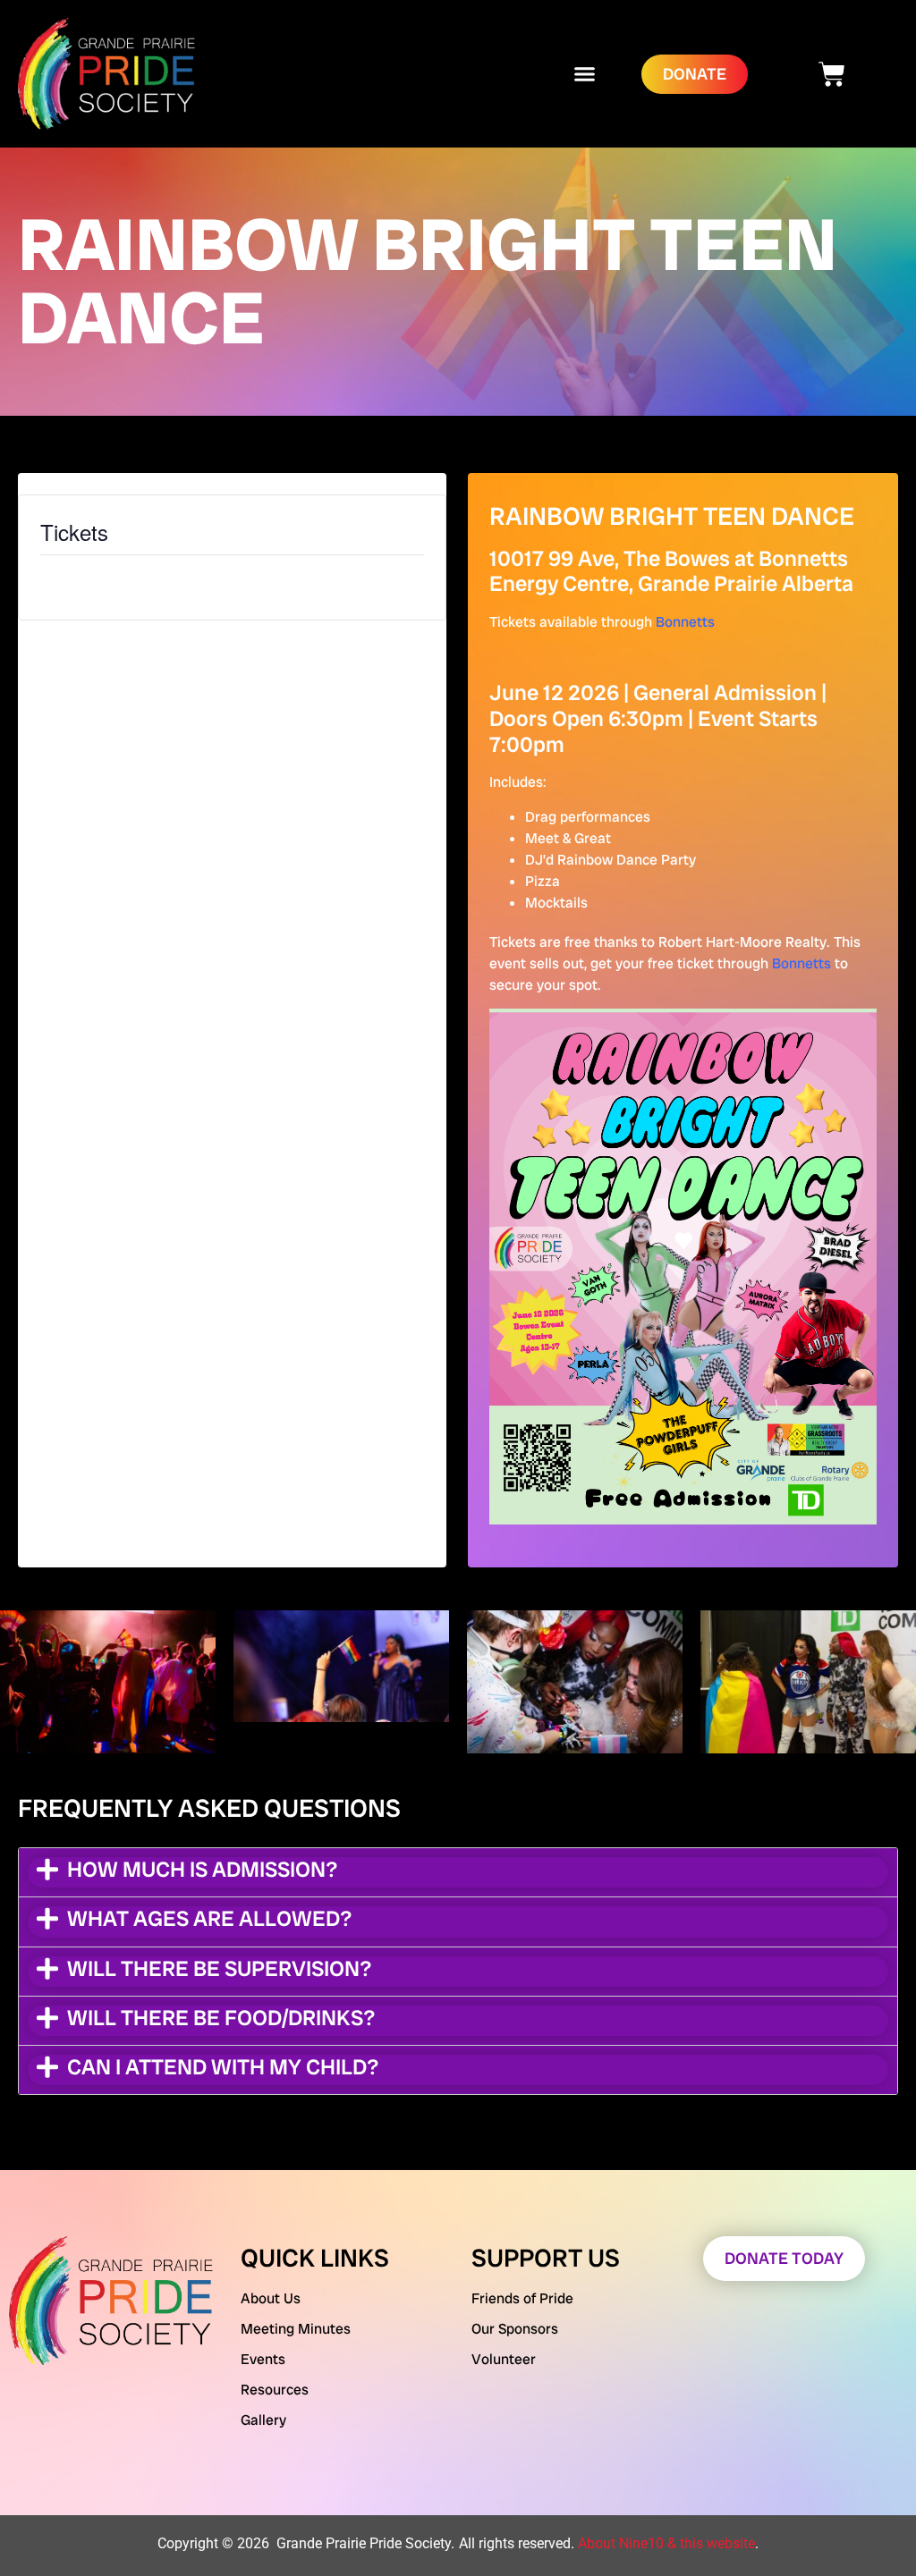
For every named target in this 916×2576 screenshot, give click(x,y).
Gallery (263, 2420)
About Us (271, 2298)
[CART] (832, 74)
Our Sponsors (515, 2329)
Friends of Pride (522, 2298)
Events (263, 2359)
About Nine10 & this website (666, 2543)
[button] (585, 74)
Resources (275, 2390)
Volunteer (504, 2359)
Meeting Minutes (296, 2329)
